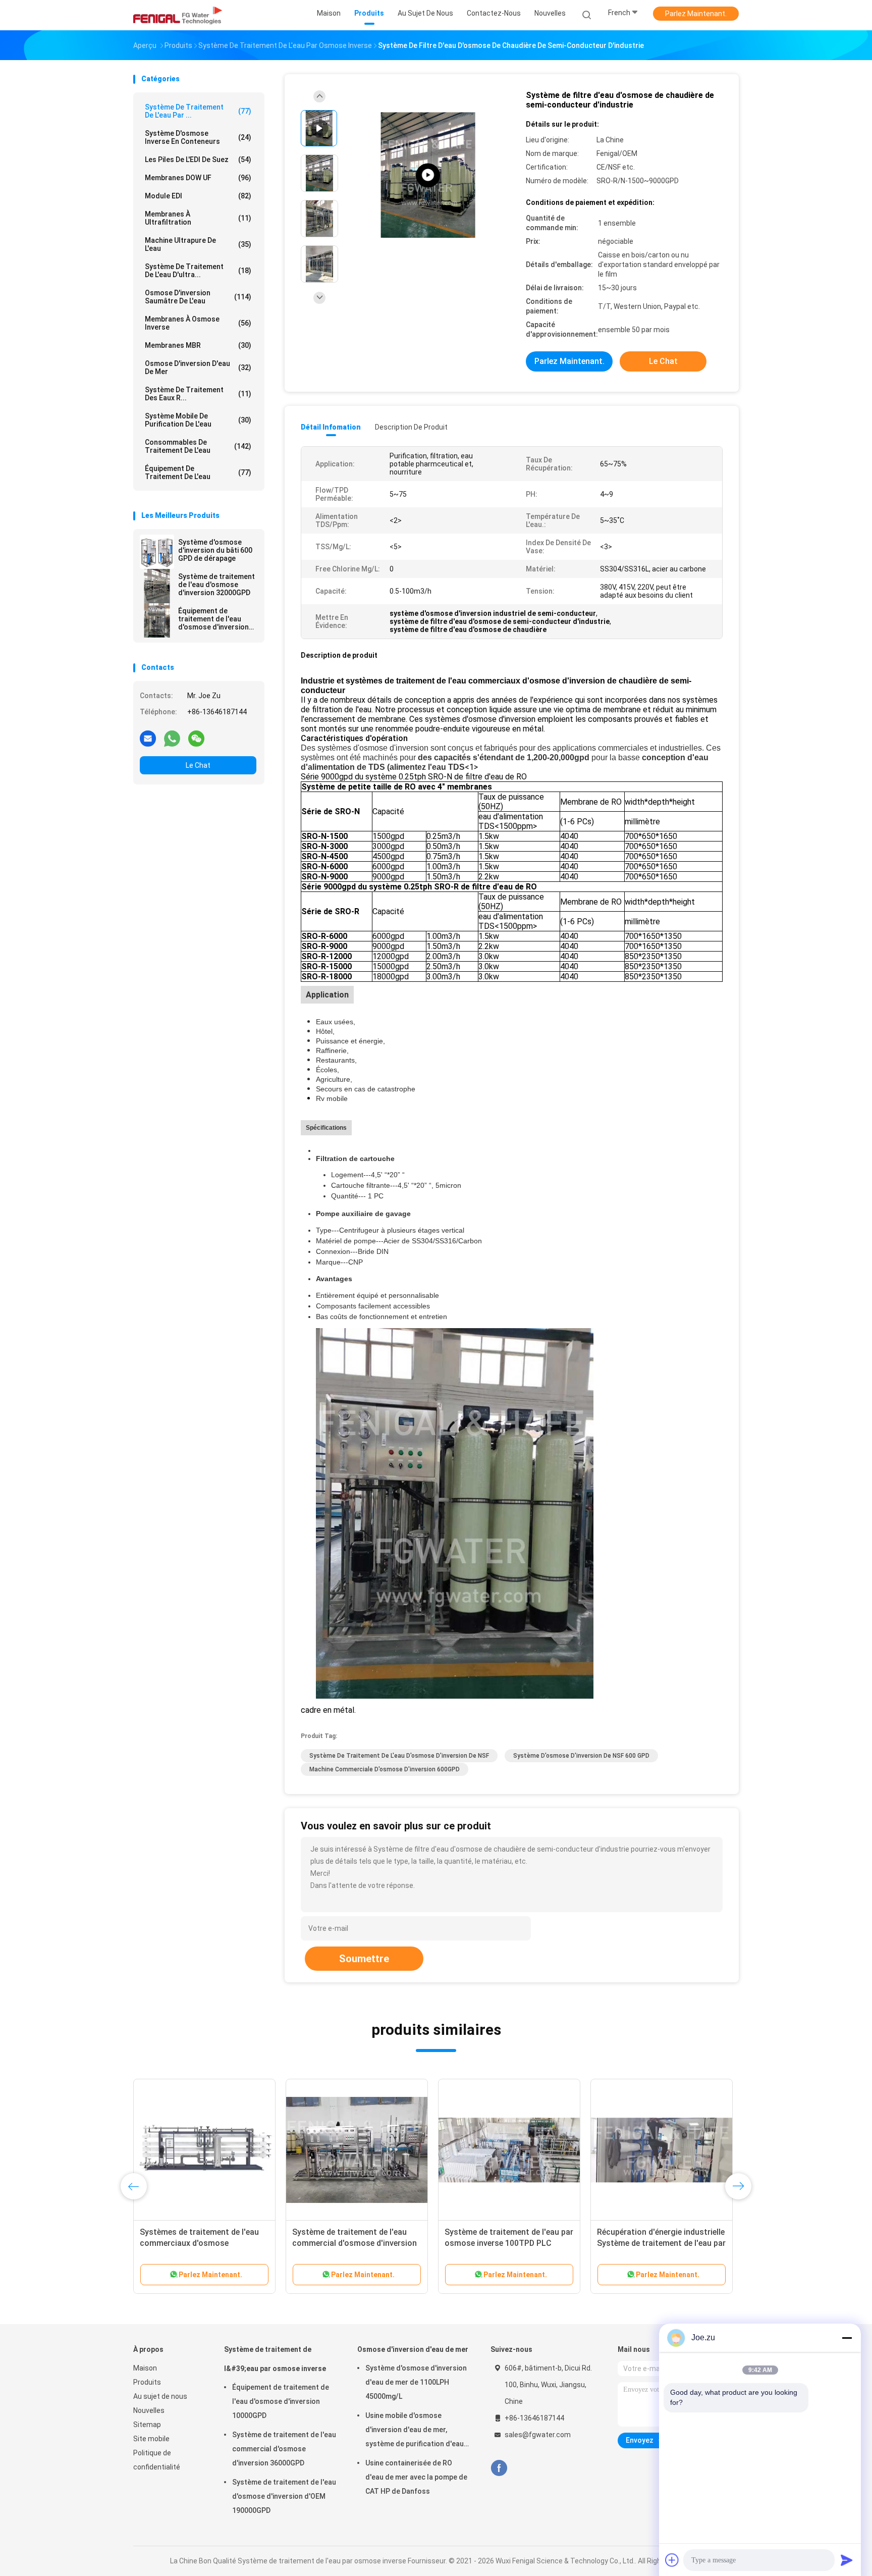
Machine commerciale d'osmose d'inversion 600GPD (385, 1769)
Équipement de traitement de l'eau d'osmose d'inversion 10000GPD (213, 619)
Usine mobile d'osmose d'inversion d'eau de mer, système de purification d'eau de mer (415, 2431)
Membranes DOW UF (198, 178)
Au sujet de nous (160, 2396)
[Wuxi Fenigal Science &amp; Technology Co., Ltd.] (178, 15)
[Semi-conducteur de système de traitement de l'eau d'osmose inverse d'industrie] (428, 175)
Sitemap (147, 2425)
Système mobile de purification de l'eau (198, 420)
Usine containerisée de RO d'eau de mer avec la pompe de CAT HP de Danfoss (416, 2477)
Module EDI (198, 196)
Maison (145, 2368)
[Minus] (847, 2338)
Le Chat (198, 765)
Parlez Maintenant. (696, 14)
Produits (147, 2382)
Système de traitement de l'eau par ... (198, 111)
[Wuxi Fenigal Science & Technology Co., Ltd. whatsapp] (172, 738)
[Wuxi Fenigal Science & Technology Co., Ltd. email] (148, 738)
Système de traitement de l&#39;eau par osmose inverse (275, 2359)
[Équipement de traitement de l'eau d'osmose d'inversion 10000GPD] (157, 620)
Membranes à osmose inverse (198, 323)
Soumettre (364, 1959)
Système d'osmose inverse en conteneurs (198, 137)
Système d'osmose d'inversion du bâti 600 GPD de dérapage (215, 550)
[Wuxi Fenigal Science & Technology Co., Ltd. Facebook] (499, 2468)
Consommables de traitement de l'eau (198, 446)
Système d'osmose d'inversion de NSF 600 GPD (581, 1756)
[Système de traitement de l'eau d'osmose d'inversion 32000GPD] (157, 586)
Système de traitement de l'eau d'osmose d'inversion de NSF (399, 1756)
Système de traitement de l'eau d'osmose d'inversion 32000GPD (216, 585)
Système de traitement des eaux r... (198, 394)
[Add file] (672, 2560)
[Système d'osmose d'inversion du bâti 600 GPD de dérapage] (157, 552)
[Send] (847, 2560)
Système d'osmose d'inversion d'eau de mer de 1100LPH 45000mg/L (416, 2382)
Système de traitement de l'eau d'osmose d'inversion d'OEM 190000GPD (284, 2496)
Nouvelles (149, 2410)
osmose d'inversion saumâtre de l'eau (198, 297)
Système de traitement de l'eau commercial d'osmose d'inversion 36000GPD (284, 2449)
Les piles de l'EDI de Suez (198, 160)
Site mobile (151, 2439)
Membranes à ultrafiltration (198, 218)
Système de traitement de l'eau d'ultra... (198, 271)
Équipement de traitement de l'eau (198, 472)
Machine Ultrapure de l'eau (198, 244)
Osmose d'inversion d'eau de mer (198, 367)
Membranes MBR (198, 345)
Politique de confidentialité (157, 2460)
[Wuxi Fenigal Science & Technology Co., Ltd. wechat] (196, 738)
